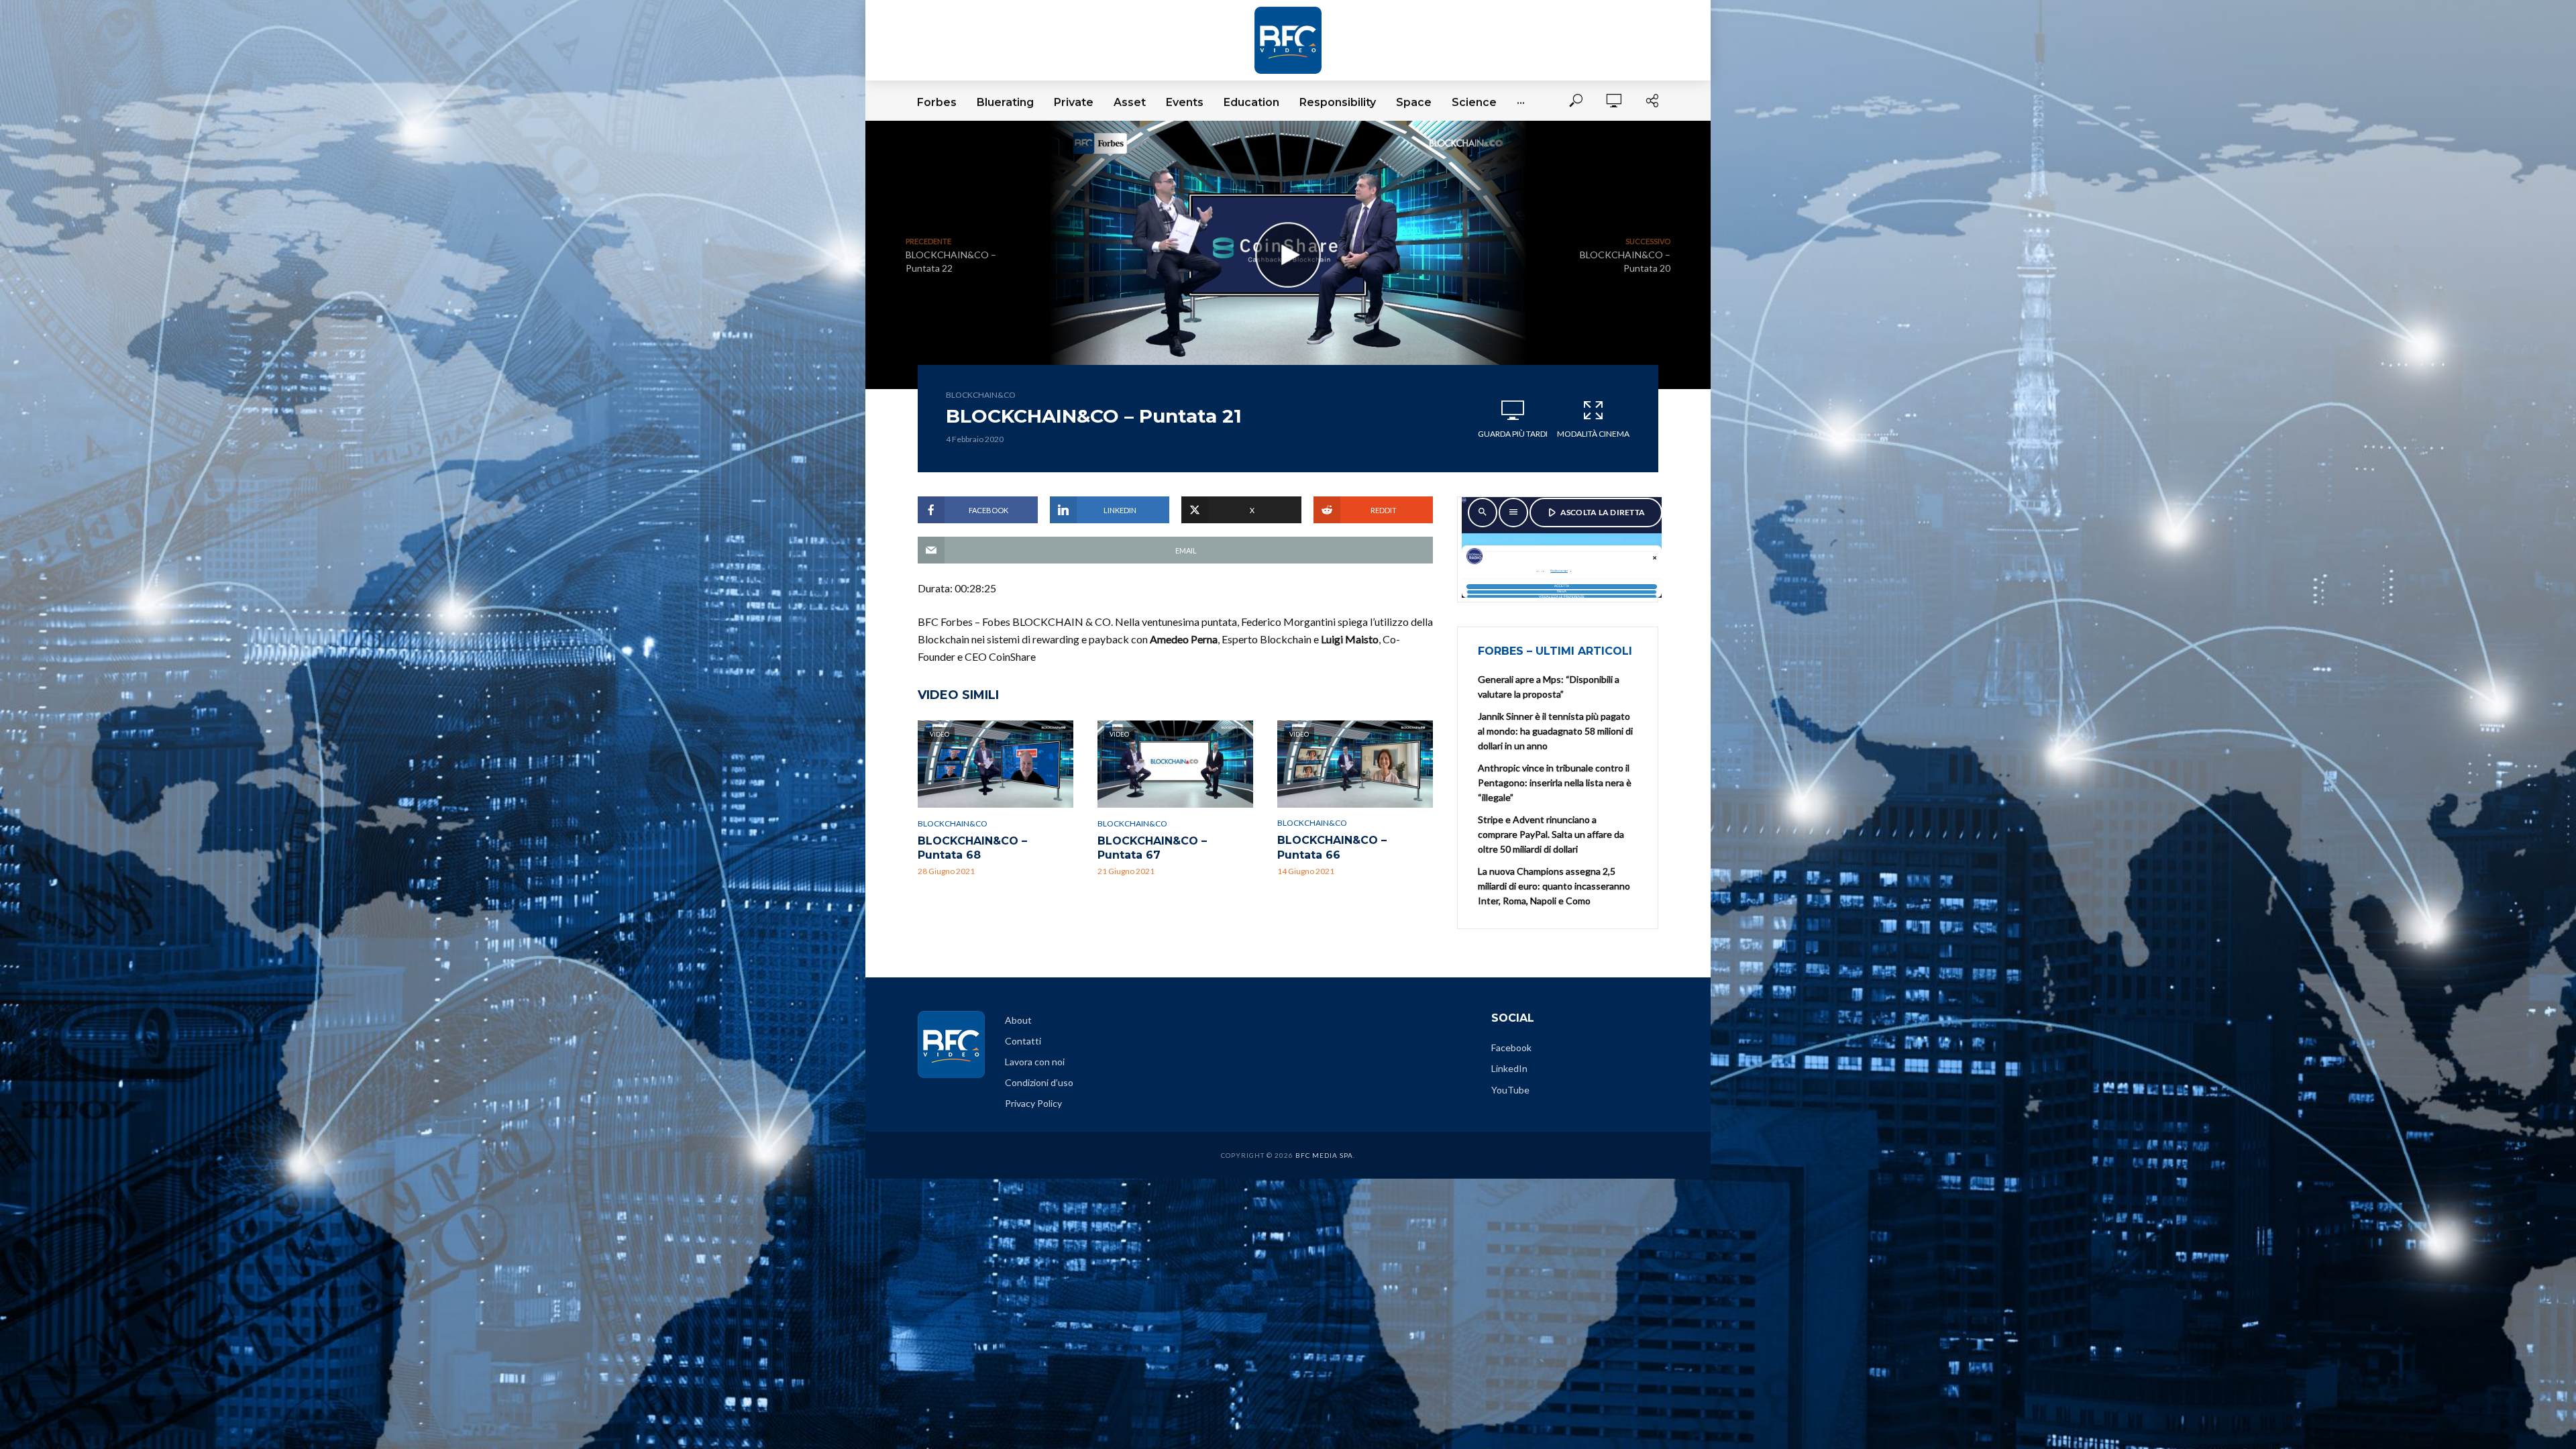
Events (1185, 102)
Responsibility (1338, 102)
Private (1074, 102)
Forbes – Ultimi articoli (1555, 651)
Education (1251, 102)
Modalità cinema (1593, 434)
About (1018, 1020)
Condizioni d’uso (1039, 1082)
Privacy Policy (1033, 1103)
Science (1474, 102)
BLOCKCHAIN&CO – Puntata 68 (972, 848)
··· (1521, 102)
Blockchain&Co (981, 395)
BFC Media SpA (1324, 1155)
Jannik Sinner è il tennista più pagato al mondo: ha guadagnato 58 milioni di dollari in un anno (1555, 731)
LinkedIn (1509, 1068)
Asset (1130, 102)
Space (1414, 102)
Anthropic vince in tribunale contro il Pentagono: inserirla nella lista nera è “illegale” (1555, 783)
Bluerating (1005, 102)
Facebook (1511, 1048)
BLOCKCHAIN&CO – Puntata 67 (1152, 848)
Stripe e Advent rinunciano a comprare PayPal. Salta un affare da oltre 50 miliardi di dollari (1551, 834)
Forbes (937, 102)
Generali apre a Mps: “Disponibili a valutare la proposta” (1549, 687)
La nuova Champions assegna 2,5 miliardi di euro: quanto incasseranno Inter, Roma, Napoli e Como (1554, 886)
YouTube (1510, 1090)
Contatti (1023, 1041)
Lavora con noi (1035, 1062)
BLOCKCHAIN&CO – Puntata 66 (1332, 848)
